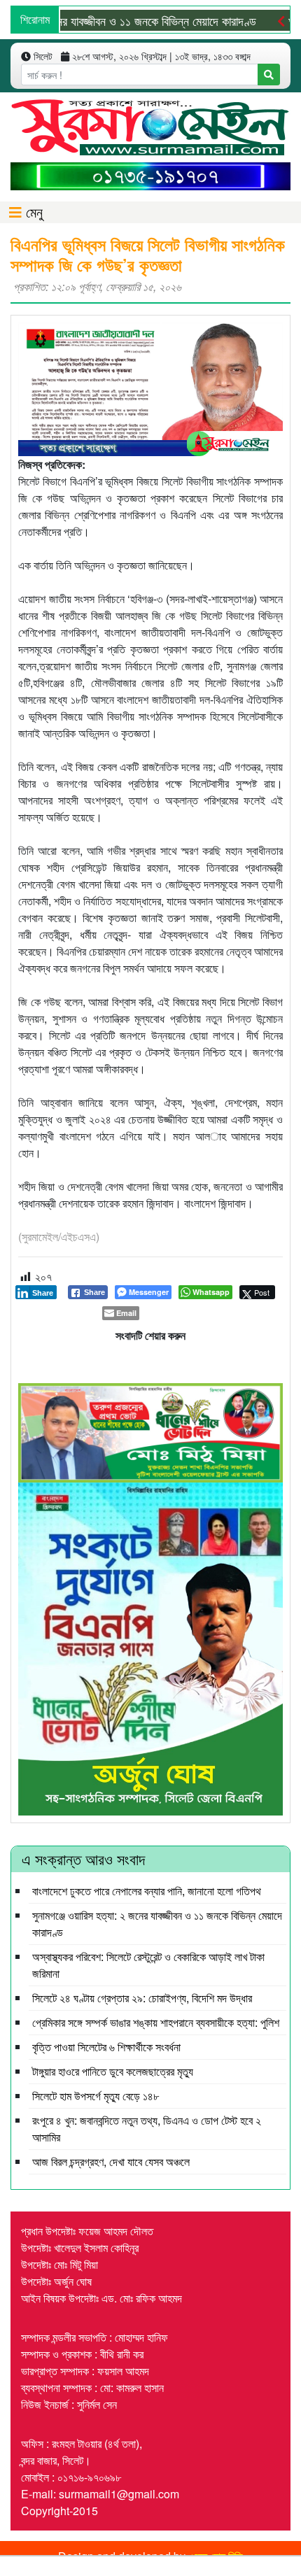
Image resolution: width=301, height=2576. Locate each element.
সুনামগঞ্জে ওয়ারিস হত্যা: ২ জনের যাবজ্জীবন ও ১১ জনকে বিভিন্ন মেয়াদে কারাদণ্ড (157, 1924)
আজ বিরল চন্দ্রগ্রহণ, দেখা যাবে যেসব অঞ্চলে (111, 2161)
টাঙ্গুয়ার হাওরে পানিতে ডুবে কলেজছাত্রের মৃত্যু (113, 2071)
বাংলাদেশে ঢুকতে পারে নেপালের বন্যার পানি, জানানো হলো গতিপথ (147, 1891)
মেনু (32, 212)
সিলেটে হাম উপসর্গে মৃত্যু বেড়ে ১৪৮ (96, 2096)
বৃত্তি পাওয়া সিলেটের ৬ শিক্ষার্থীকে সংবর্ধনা (106, 2047)
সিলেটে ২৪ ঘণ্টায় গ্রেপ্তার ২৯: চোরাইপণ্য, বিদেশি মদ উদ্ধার (142, 1998)
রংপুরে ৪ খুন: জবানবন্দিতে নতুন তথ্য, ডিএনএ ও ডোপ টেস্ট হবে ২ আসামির (147, 2129)
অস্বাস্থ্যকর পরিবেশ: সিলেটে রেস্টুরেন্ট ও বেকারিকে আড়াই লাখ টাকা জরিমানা (148, 1965)
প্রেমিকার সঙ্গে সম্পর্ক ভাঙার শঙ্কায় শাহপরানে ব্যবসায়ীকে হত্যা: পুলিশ (156, 2022)
